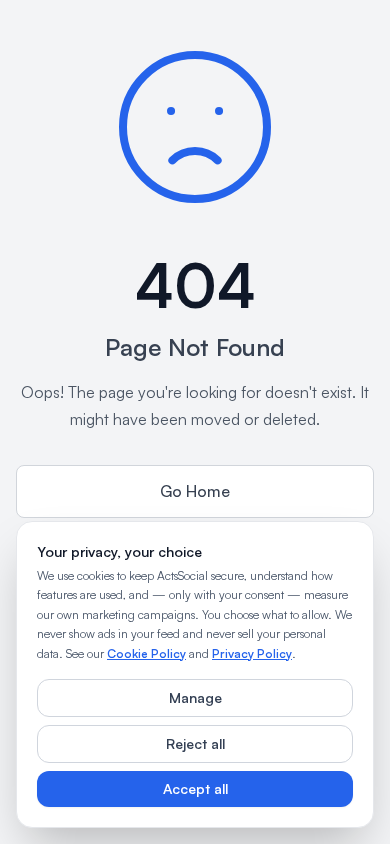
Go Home (195, 491)
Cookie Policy (146, 653)
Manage (195, 697)
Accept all (195, 788)
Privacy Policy (252, 653)
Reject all (195, 743)
